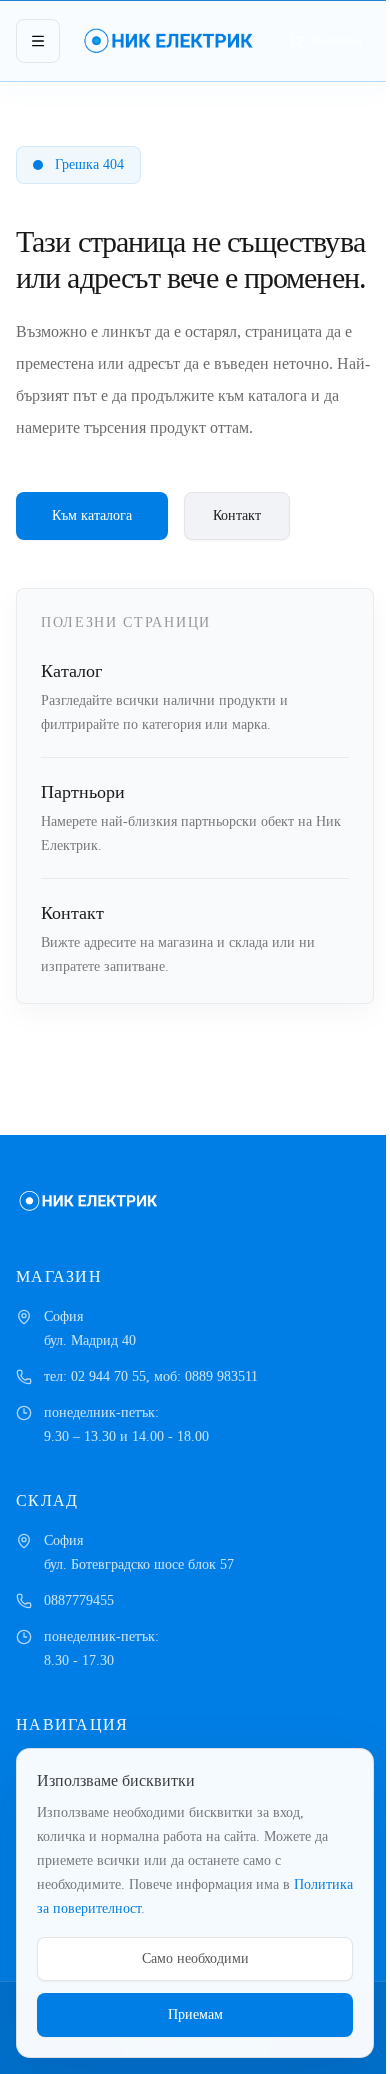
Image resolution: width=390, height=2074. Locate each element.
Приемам (195, 2014)
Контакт (237, 515)
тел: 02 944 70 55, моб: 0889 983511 (151, 1376)
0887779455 (79, 1600)
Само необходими (195, 1958)
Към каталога (92, 515)
